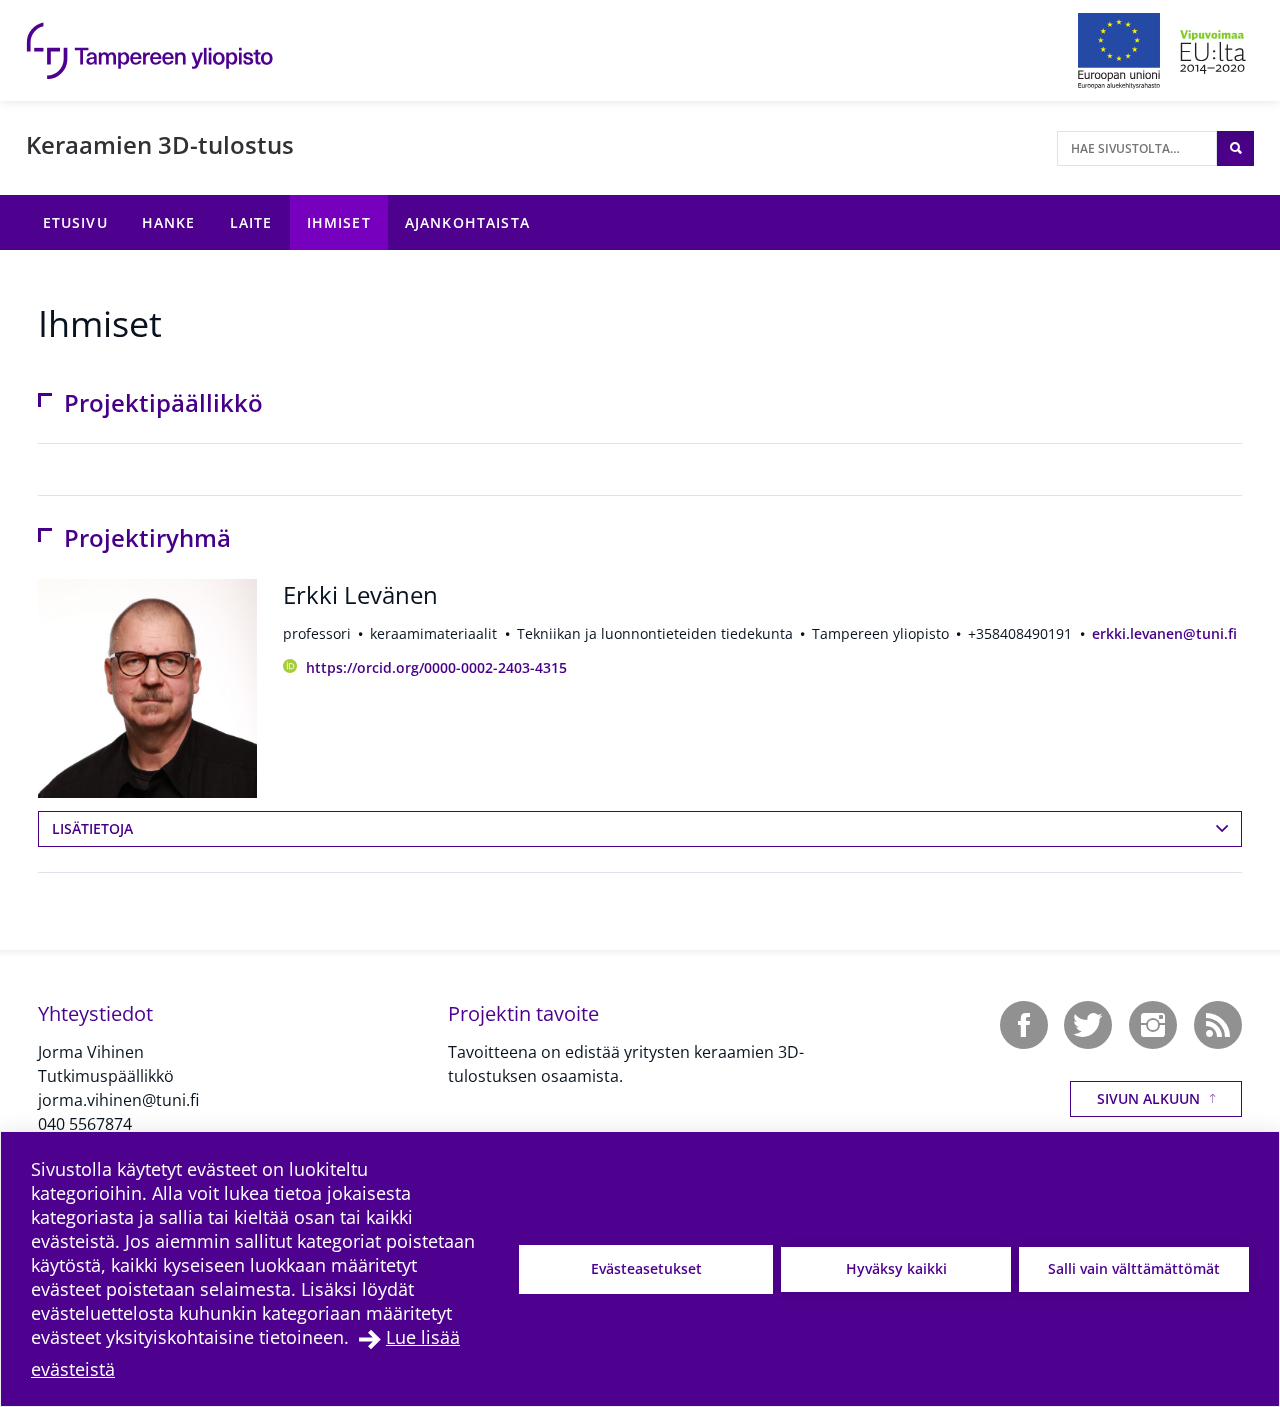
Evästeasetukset (646, 1268)
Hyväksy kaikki (896, 1268)
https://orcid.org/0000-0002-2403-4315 (436, 667)
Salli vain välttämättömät (1134, 1268)
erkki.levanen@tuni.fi (1164, 633)
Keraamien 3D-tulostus (160, 144)
